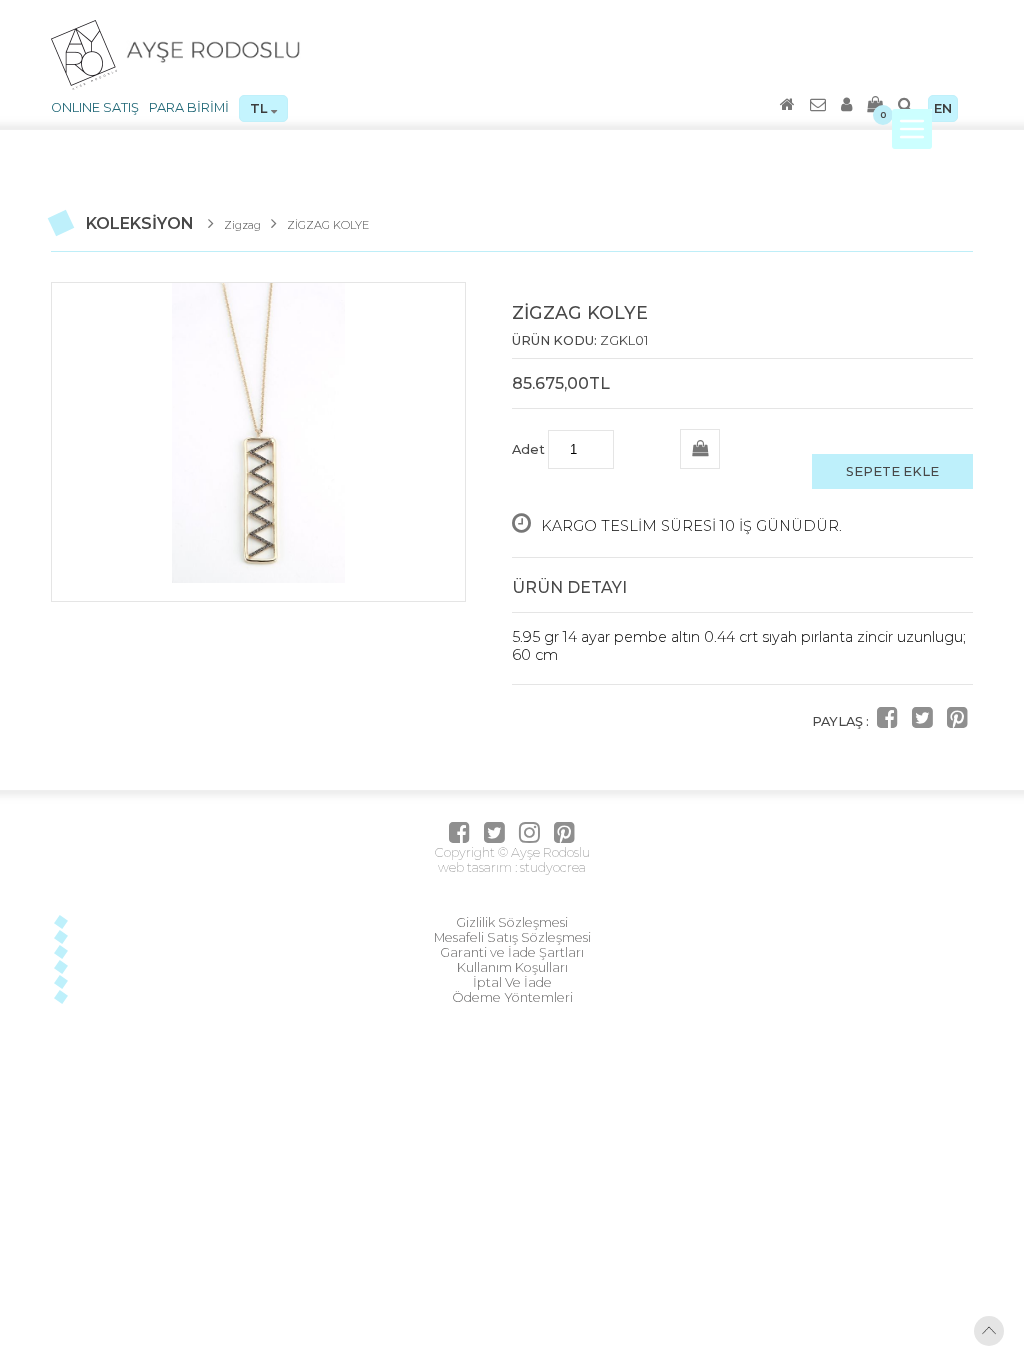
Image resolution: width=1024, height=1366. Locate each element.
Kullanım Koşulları (512, 967)
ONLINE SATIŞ (95, 107)
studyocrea (551, 867)
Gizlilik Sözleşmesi (512, 922)
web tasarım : (477, 867)
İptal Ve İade (512, 982)
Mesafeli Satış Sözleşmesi (512, 937)
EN (943, 108)
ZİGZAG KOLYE (328, 225)
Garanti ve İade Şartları (512, 952)
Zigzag (242, 225)
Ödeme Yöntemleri (512, 997)
